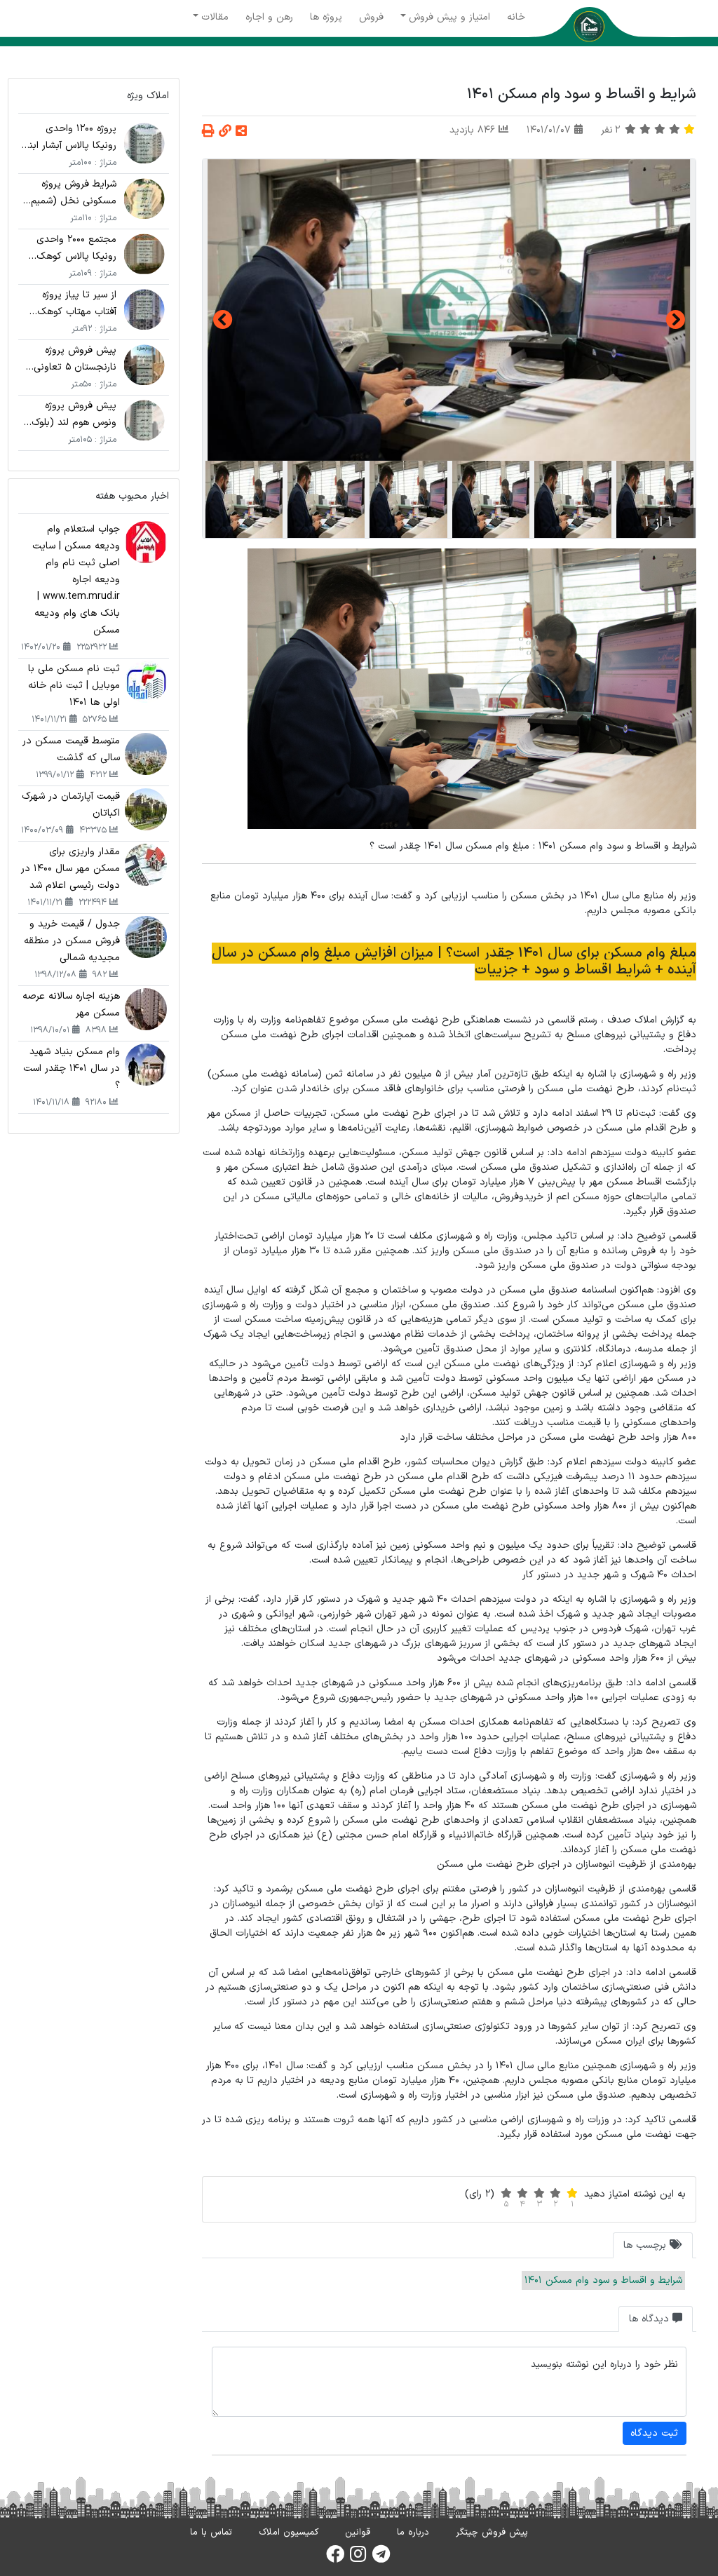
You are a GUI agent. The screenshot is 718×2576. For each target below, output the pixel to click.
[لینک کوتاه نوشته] (225, 132)
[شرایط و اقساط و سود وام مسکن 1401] (449, 310)
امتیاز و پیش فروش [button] (449, 17)
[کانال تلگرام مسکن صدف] (381, 2558)
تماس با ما (211, 2533)
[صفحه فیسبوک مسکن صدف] (335, 2558)
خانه (516, 17)
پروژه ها (326, 17)
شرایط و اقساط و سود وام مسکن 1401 (603, 2280)
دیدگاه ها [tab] (651, 2319)
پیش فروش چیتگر (492, 2533)
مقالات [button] (215, 17)
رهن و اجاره (269, 17)
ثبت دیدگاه (654, 2433)
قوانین (358, 2533)
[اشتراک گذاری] (241, 132)
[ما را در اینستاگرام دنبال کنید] (358, 2558)
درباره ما (413, 2533)
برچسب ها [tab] (646, 2245)
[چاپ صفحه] (208, 132)
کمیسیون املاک (289, 2533)
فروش (371, 17)
